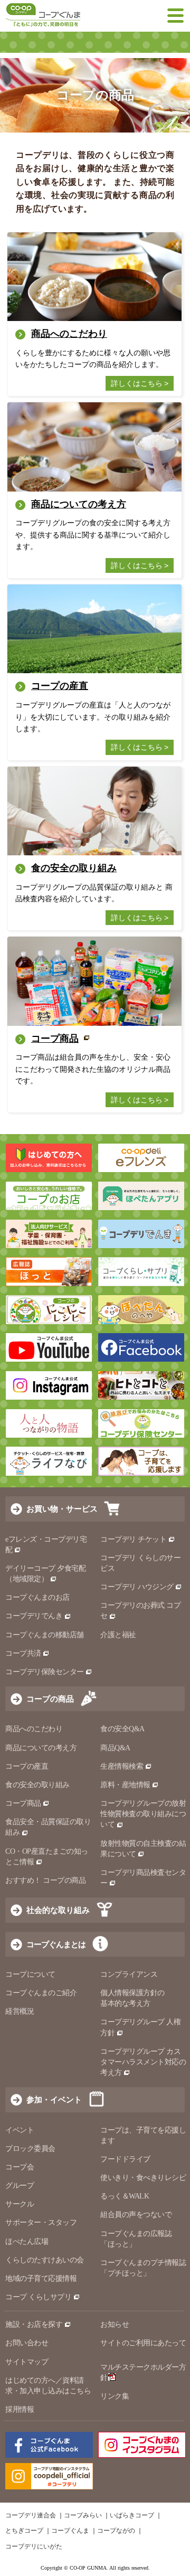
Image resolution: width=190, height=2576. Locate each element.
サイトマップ (27, 2362)
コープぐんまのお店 (37, 1597)
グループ (20, 2186)
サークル (20, 2204)
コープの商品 (50, 1699)
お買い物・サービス (62, 1509)
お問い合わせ (27, 2343)
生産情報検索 (122, 1766)
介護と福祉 (118, 1635)
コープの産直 (27, 1766)
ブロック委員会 (30, 2149)
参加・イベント (54, 2100)
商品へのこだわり (34, 1729)
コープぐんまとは (56, 1944)
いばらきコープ (132, 2515)
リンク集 (115, 2396)
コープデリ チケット (133, 1539)
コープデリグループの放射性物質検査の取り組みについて (143, 1814)
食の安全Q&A (122, 1729)
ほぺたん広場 (27, 2242)
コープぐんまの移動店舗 (45, 1635)
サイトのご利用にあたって (143, 2343)
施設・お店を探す (34, 2324)
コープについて (30, 1974)
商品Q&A (115, 1748)
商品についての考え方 (41, 1748)
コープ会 (20, 2167)
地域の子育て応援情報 (41, 2278)
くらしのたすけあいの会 (45, 2260)
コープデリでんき (34, 1616)
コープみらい (83, 2515)
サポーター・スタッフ (41, 2223)
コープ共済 (23, 1653)
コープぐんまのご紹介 (41, 1993)
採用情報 (20, 2409)
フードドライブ (125, 2159)
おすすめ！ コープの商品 (45, 1880)
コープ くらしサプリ (38, 2297)
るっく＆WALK (125, 2196)
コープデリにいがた (34, 2546)
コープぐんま (70, 2531)
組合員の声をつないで (136, 2215)
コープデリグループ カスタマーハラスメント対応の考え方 (143, 2062)
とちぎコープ (24, 2531)
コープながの (116, 2531)
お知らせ (115, 2324)
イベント (20, 2130)
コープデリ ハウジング (137, 1587)
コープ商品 (23, 1803)
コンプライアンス (129, 1974)
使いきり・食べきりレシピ (143, 2178)
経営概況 (20, 2011)
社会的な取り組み (58, 1910)
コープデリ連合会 (31, 2515)
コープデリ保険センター (45, 1672)
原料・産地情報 (125, 1785)
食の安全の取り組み (37, 1785)
